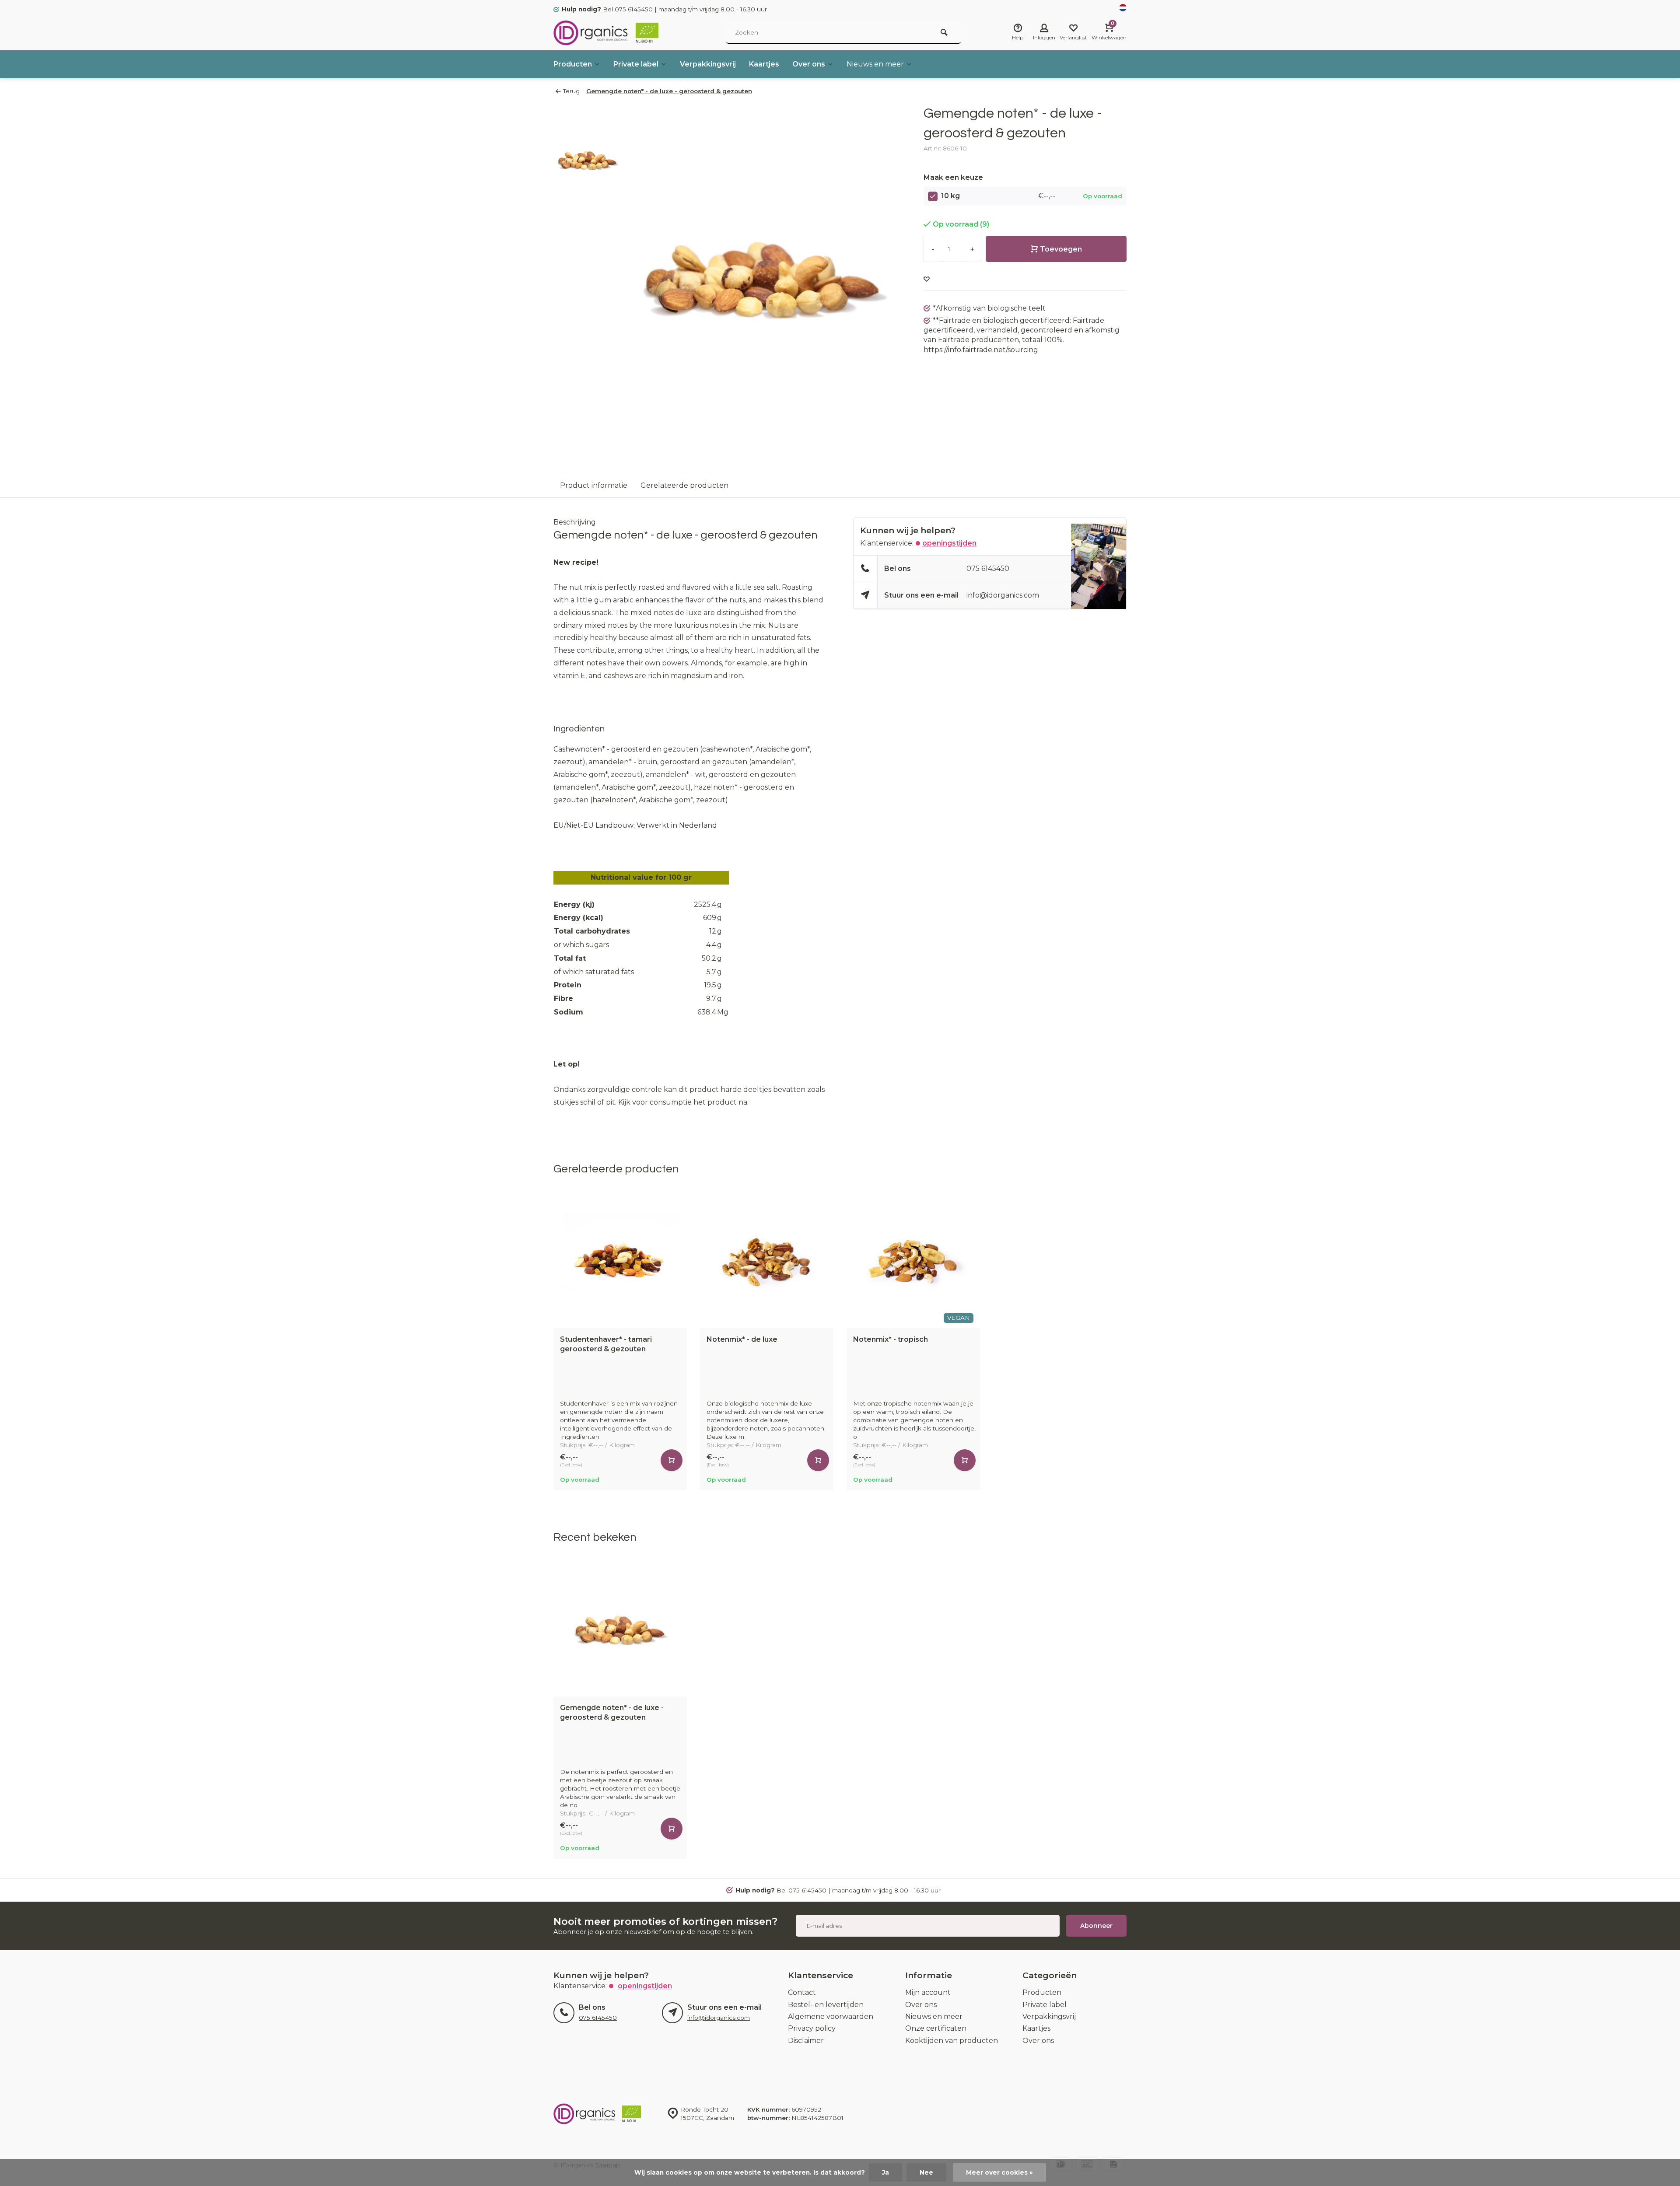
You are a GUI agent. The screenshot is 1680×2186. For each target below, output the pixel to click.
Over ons (809, 64)
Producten (573, 64)
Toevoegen (1061, 249)
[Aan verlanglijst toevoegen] (927, 279)
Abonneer (1096, 1926)
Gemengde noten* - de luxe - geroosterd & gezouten (669, 91)
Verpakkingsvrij (708, 64)
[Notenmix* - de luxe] (767, 1261)
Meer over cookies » (999, 2172)
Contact (802, 1992)
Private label (636, 64)
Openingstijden (949, 543)
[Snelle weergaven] (672, 1460)
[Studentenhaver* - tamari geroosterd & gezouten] (620, 1261)
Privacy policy (812, 2028)
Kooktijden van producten (952, 2041)
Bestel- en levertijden (826, 2005)
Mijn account (928, 1992)
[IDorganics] (606, 33)
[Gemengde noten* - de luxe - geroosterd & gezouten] (620, 1630)
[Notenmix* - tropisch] (913, 1261)
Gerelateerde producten (684, 485)
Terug (571, 91)
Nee (926, 2172)
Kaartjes (764, 64)
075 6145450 (988, 568)
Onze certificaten (936, 2028)
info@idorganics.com (1003, 595)
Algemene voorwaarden (831, 2016)
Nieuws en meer (875, 64)
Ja (885, 2172)
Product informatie (594, 485)
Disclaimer (806, 2041)
